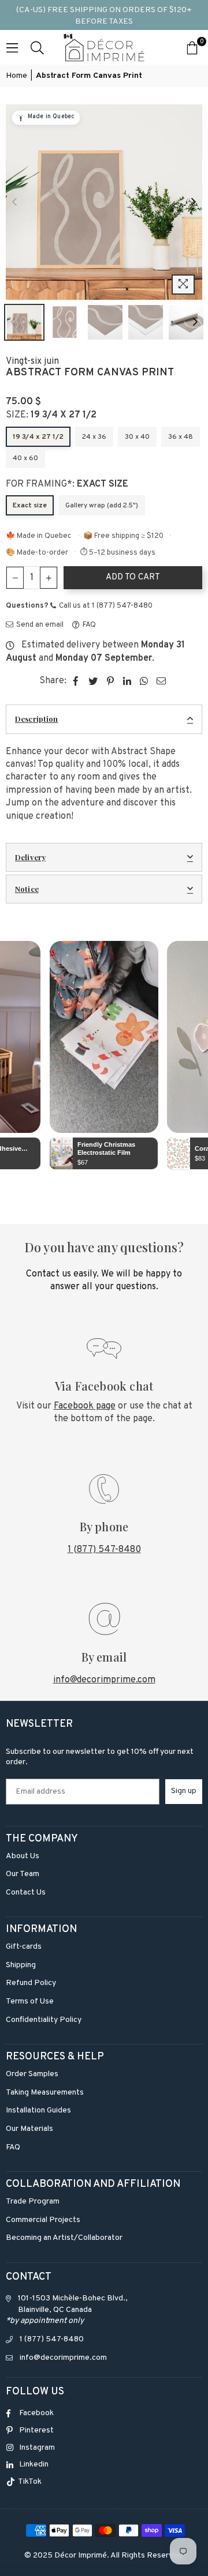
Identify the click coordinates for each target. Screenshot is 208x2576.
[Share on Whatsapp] (144, 681)
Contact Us (26, 1893)
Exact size (30, 506)
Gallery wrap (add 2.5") (102, 506)
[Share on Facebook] (76, 681)
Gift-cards (24, 1947)
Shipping (21, 1965)
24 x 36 (94, 437)
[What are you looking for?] (37, 47)
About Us (23, 1856)
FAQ (88, 625)
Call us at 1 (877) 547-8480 (105, 606)
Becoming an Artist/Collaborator (64, 2238)
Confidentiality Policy (44, 2020)
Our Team (23, 1874)
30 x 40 (137, 437)
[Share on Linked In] (127, 681)
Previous (14, 202)
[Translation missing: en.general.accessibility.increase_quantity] (49, 578)
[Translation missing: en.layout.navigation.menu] (12, 47)
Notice (27, 889)
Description (36, 719)
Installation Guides (38, 2110)
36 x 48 (181, 437)
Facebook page (85, 1406)
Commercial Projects (43, 2220)
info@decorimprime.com (104, 1680)
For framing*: (67, 484)
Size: (51, 415)
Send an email (39, 625)
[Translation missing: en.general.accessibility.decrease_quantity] (15, 578)
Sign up (184, 1791)
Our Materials (29, 2129)
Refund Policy (31, 1983)
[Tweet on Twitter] (93, 681)
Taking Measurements (45, 2093)
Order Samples (32, 2074)
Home (16, 76)
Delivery (30, 857)
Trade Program (33, 2202)
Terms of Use (30, 2001)
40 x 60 (25, 458)
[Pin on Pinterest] (111, 681)
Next (194, 202)
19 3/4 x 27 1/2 (38, 437)
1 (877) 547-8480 (104, 1550)
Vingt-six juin (32, 361)
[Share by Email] (161, 681)
